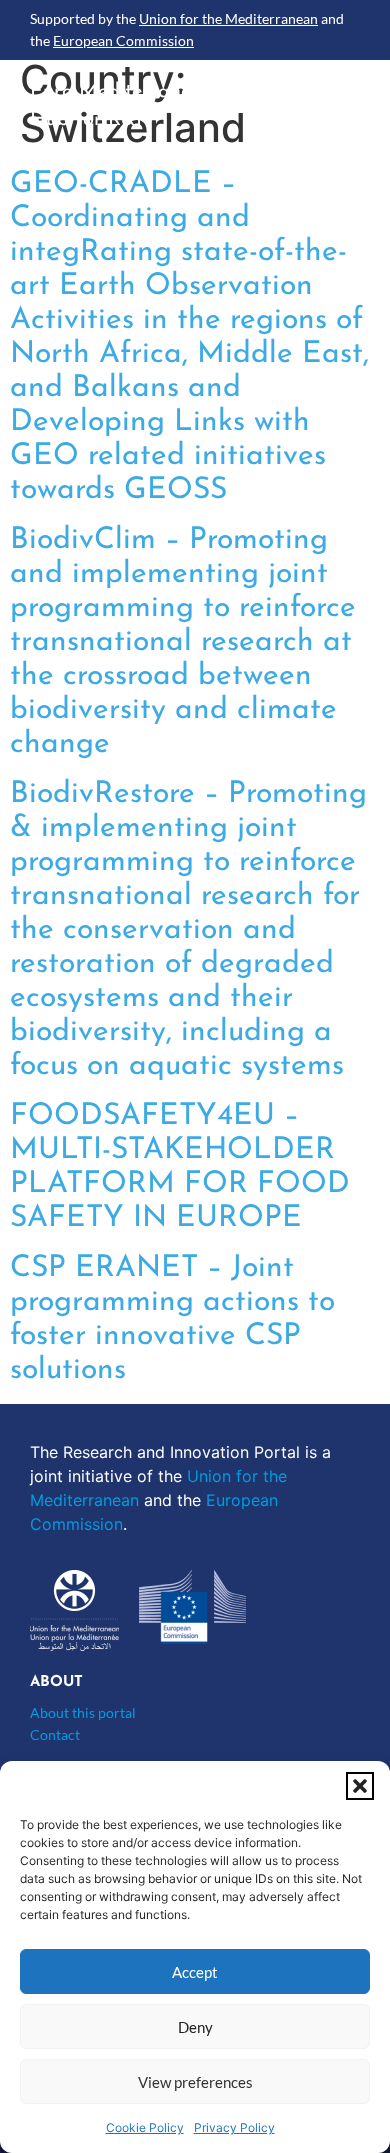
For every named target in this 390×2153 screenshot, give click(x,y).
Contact (55, 1734)
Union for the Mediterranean (228, 18)
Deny (195, 2027)
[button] (360, 1786)
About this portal (83, 1712)
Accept (195, 1972)
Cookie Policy (145, 2127)
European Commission (123, 40)
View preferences (195, 2082)
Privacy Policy (234, 2127)
